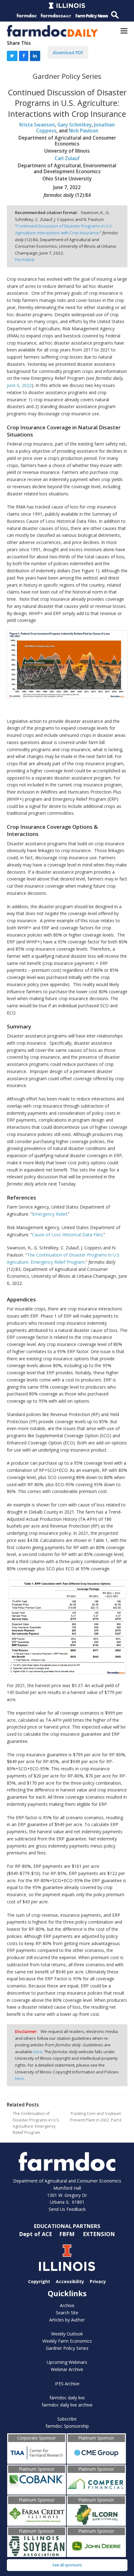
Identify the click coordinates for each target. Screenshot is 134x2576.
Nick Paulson (84, 131)
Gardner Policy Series (67, 2348)
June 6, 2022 (19, 385)
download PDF (68, 52)
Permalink (25, 260)
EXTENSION (99, 2234)
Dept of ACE (36, 2234)
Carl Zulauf (67, 158)
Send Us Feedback (67, 2209)
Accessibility (70, 2281)
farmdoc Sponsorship (67, 2426)
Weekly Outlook (67, 2334)
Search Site (67, 2313)
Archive (67, 2305)
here (38, 2052)
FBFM (68, 2234)
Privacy (98, 2281)
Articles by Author (67, 2320)
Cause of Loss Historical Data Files (67, 1235)
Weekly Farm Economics (67, 2341)
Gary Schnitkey (74, 125)
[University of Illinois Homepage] (67, 2258)
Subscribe (67, 2419)
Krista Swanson (37, 125)
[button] (124, 31)
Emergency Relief (50, 1214)
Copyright (39, 2281)
